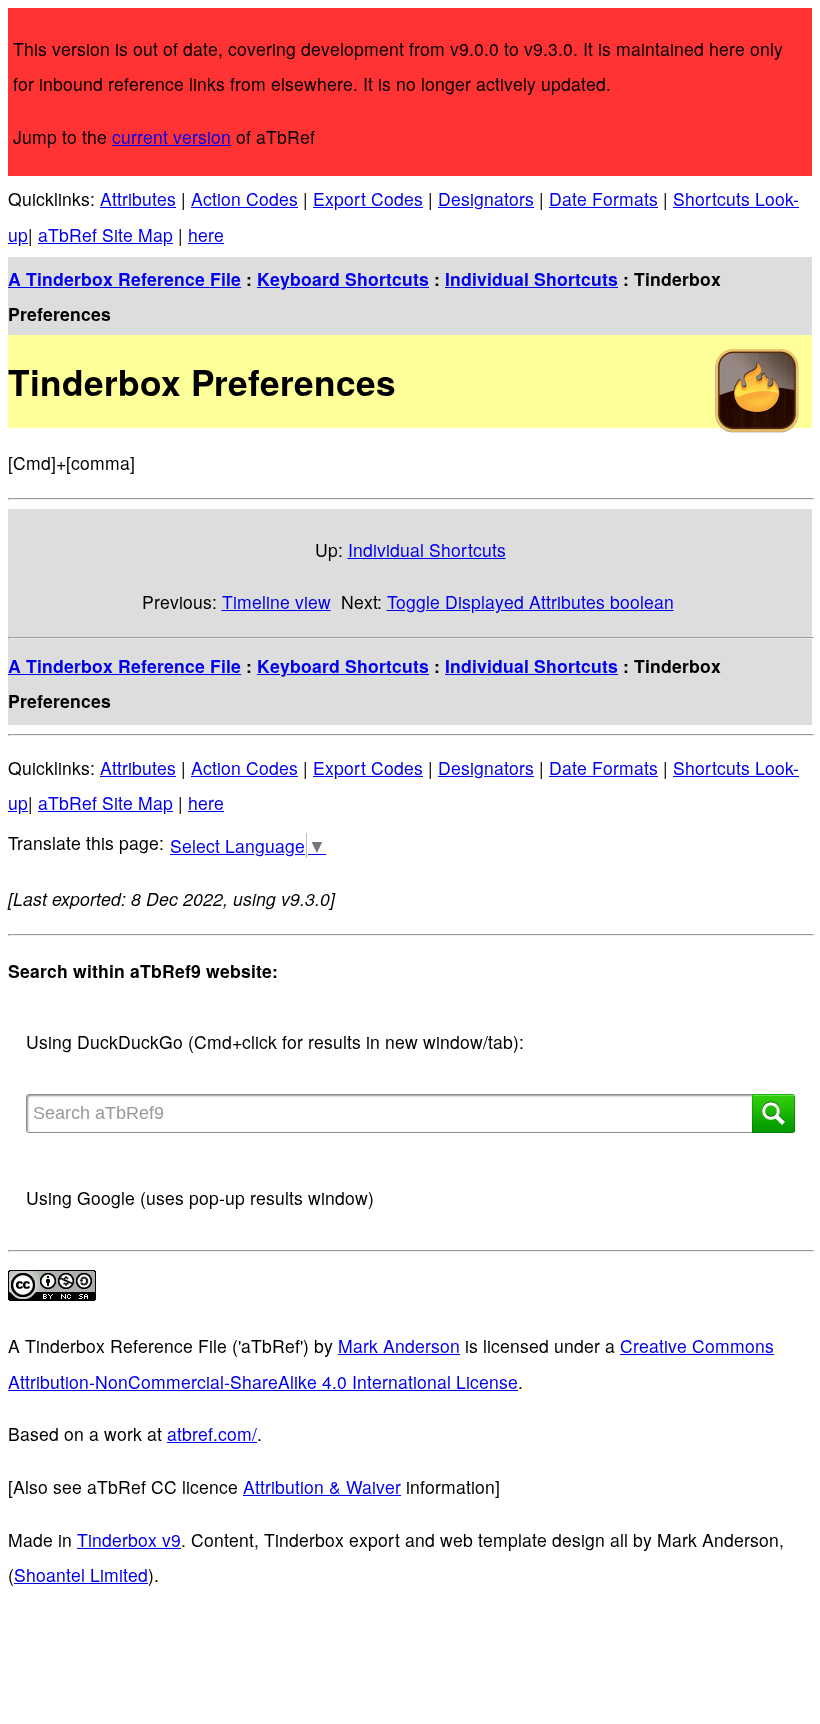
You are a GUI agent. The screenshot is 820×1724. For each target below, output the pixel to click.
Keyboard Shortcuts (343, 278)
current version (171, 136)
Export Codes (368, 198)
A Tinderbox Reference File (124, 278)
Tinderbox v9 (129, 1539)
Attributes (138, 198)
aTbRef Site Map (105, 234)
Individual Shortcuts (531, 278)
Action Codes (244, 198)
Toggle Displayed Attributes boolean (530, 601)
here (206, 234)
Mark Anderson (399, 1345)
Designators (486, 198)
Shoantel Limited (81, 1574)
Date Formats (603, 198)
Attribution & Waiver (322, 1486)
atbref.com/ (212, 1433)
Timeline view (276, 601)
